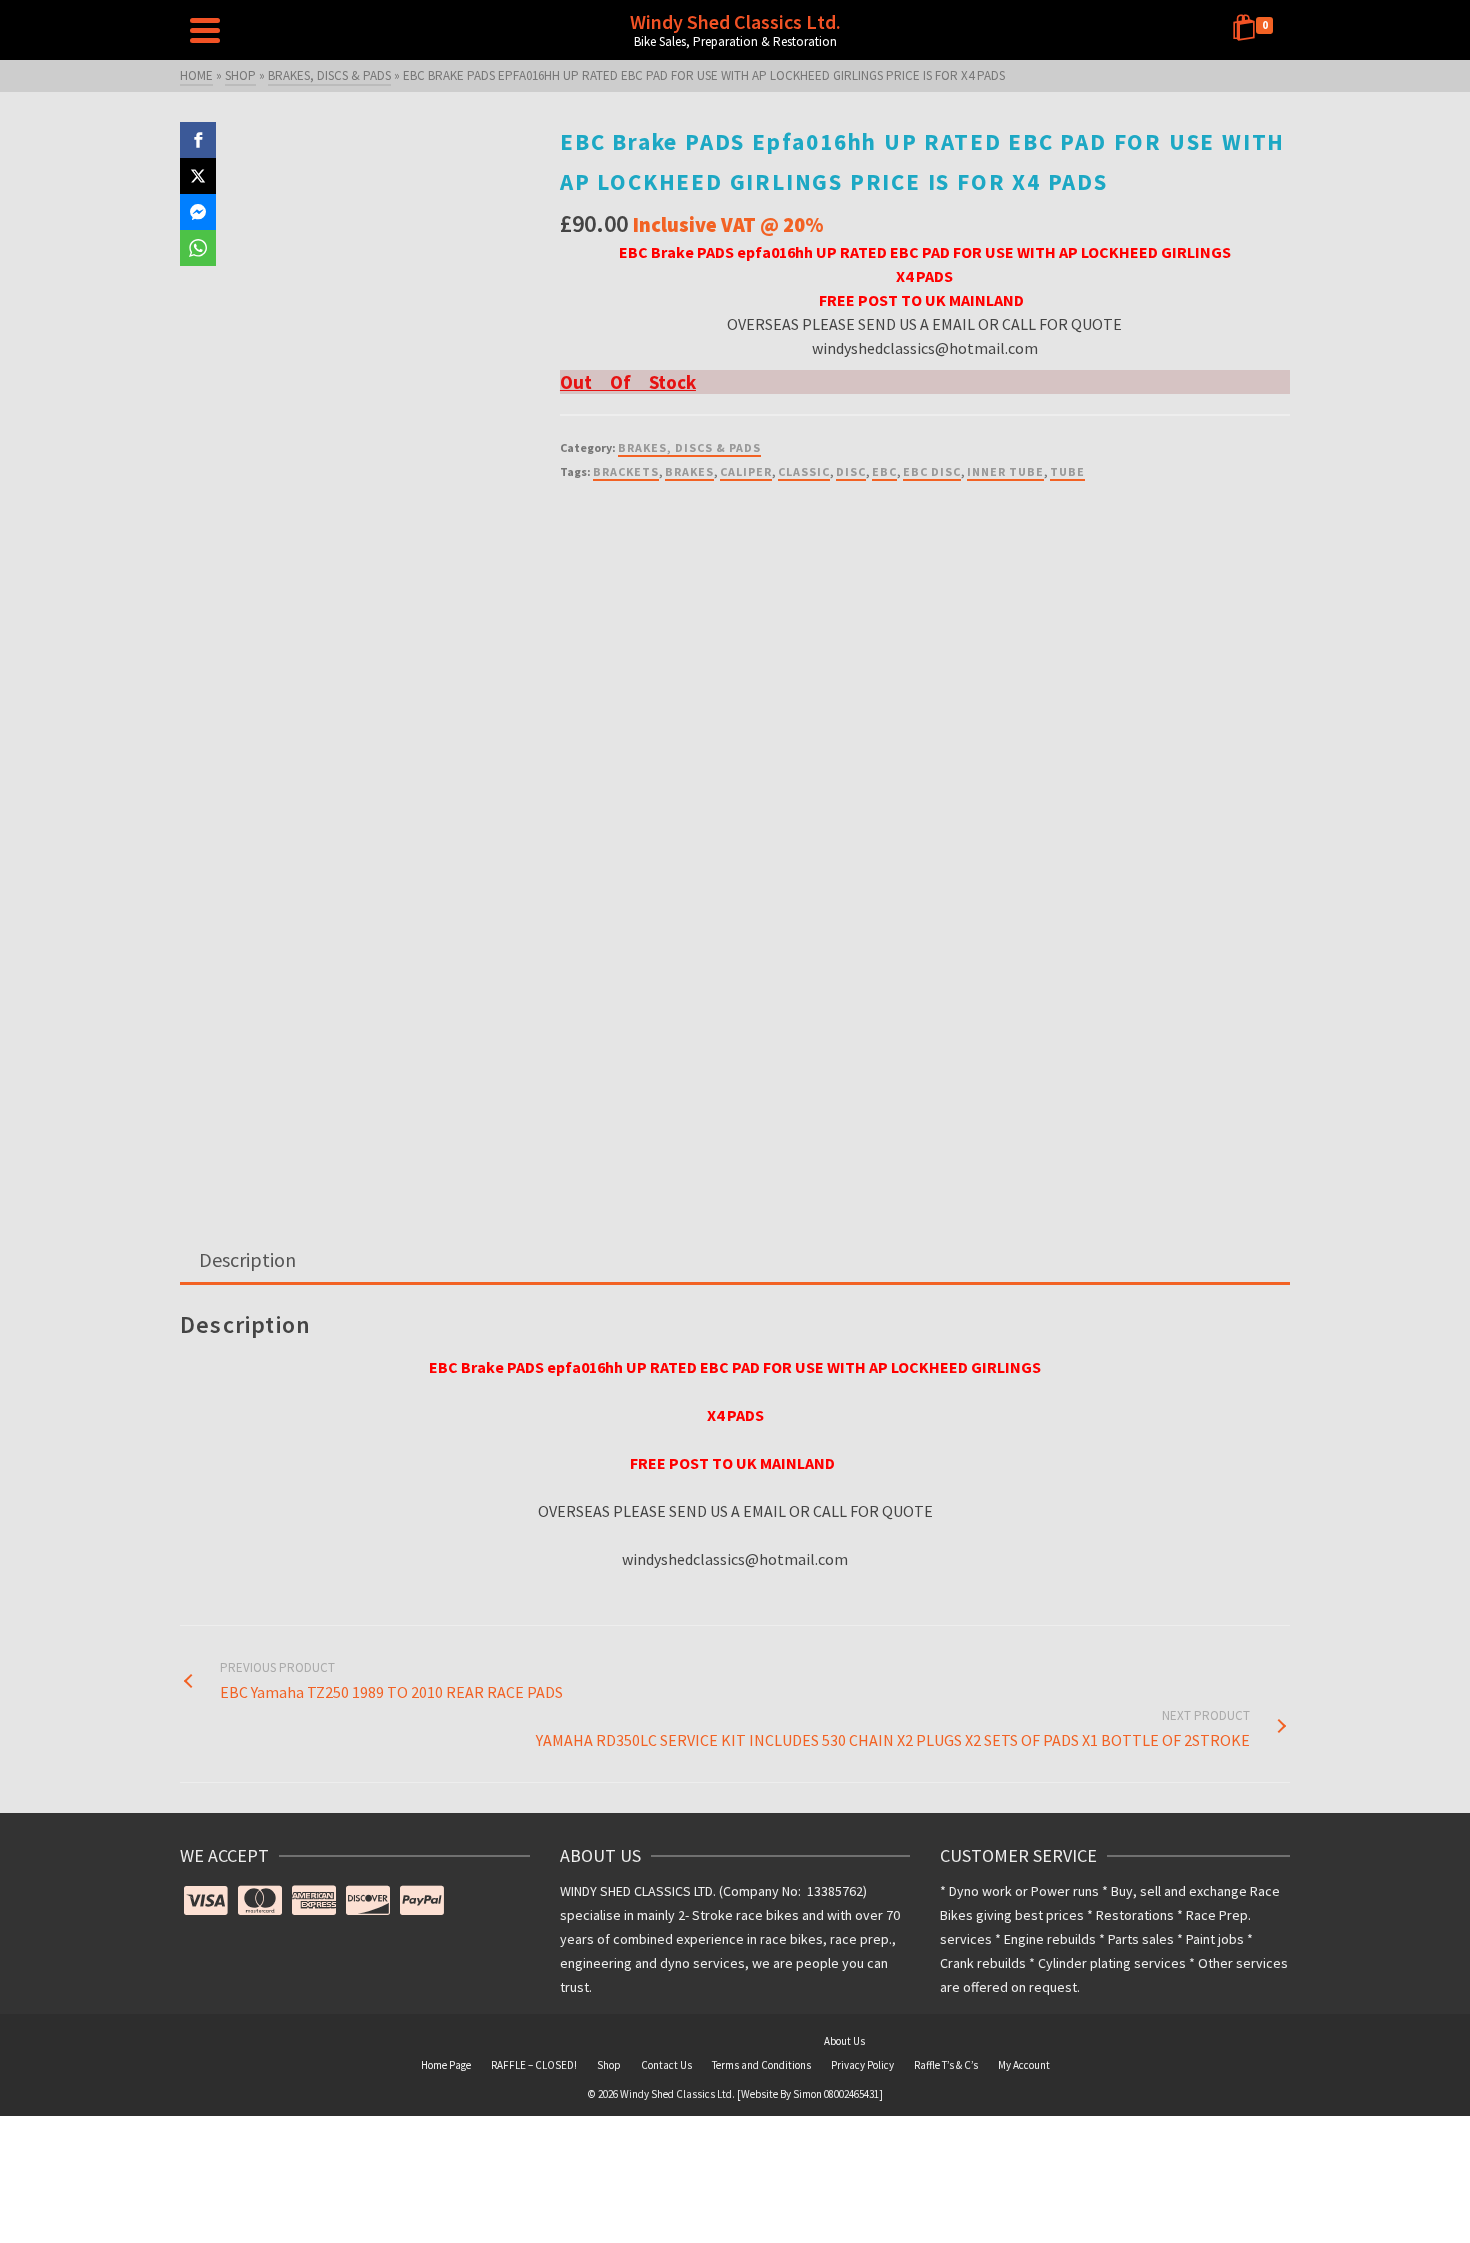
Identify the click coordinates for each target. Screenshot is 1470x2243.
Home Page (446, 2065)
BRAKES (689, 471)
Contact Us (666, 2065)
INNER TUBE (1005, 471)
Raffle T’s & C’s (946, 2065)
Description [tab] (247, 1259)
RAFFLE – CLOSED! (534, 2065)
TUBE (1067, 471)
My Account (1024, 2065)
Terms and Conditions (761, 2065)
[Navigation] (205, 30)
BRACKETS (626, 471)
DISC (851, 471)
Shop (609, 2065)
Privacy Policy (862, 2065)
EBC (884, 471)
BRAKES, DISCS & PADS (689, 447)
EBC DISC (932, 471)
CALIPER (746, 471)
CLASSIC (804, 471)
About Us (844, 2041)
